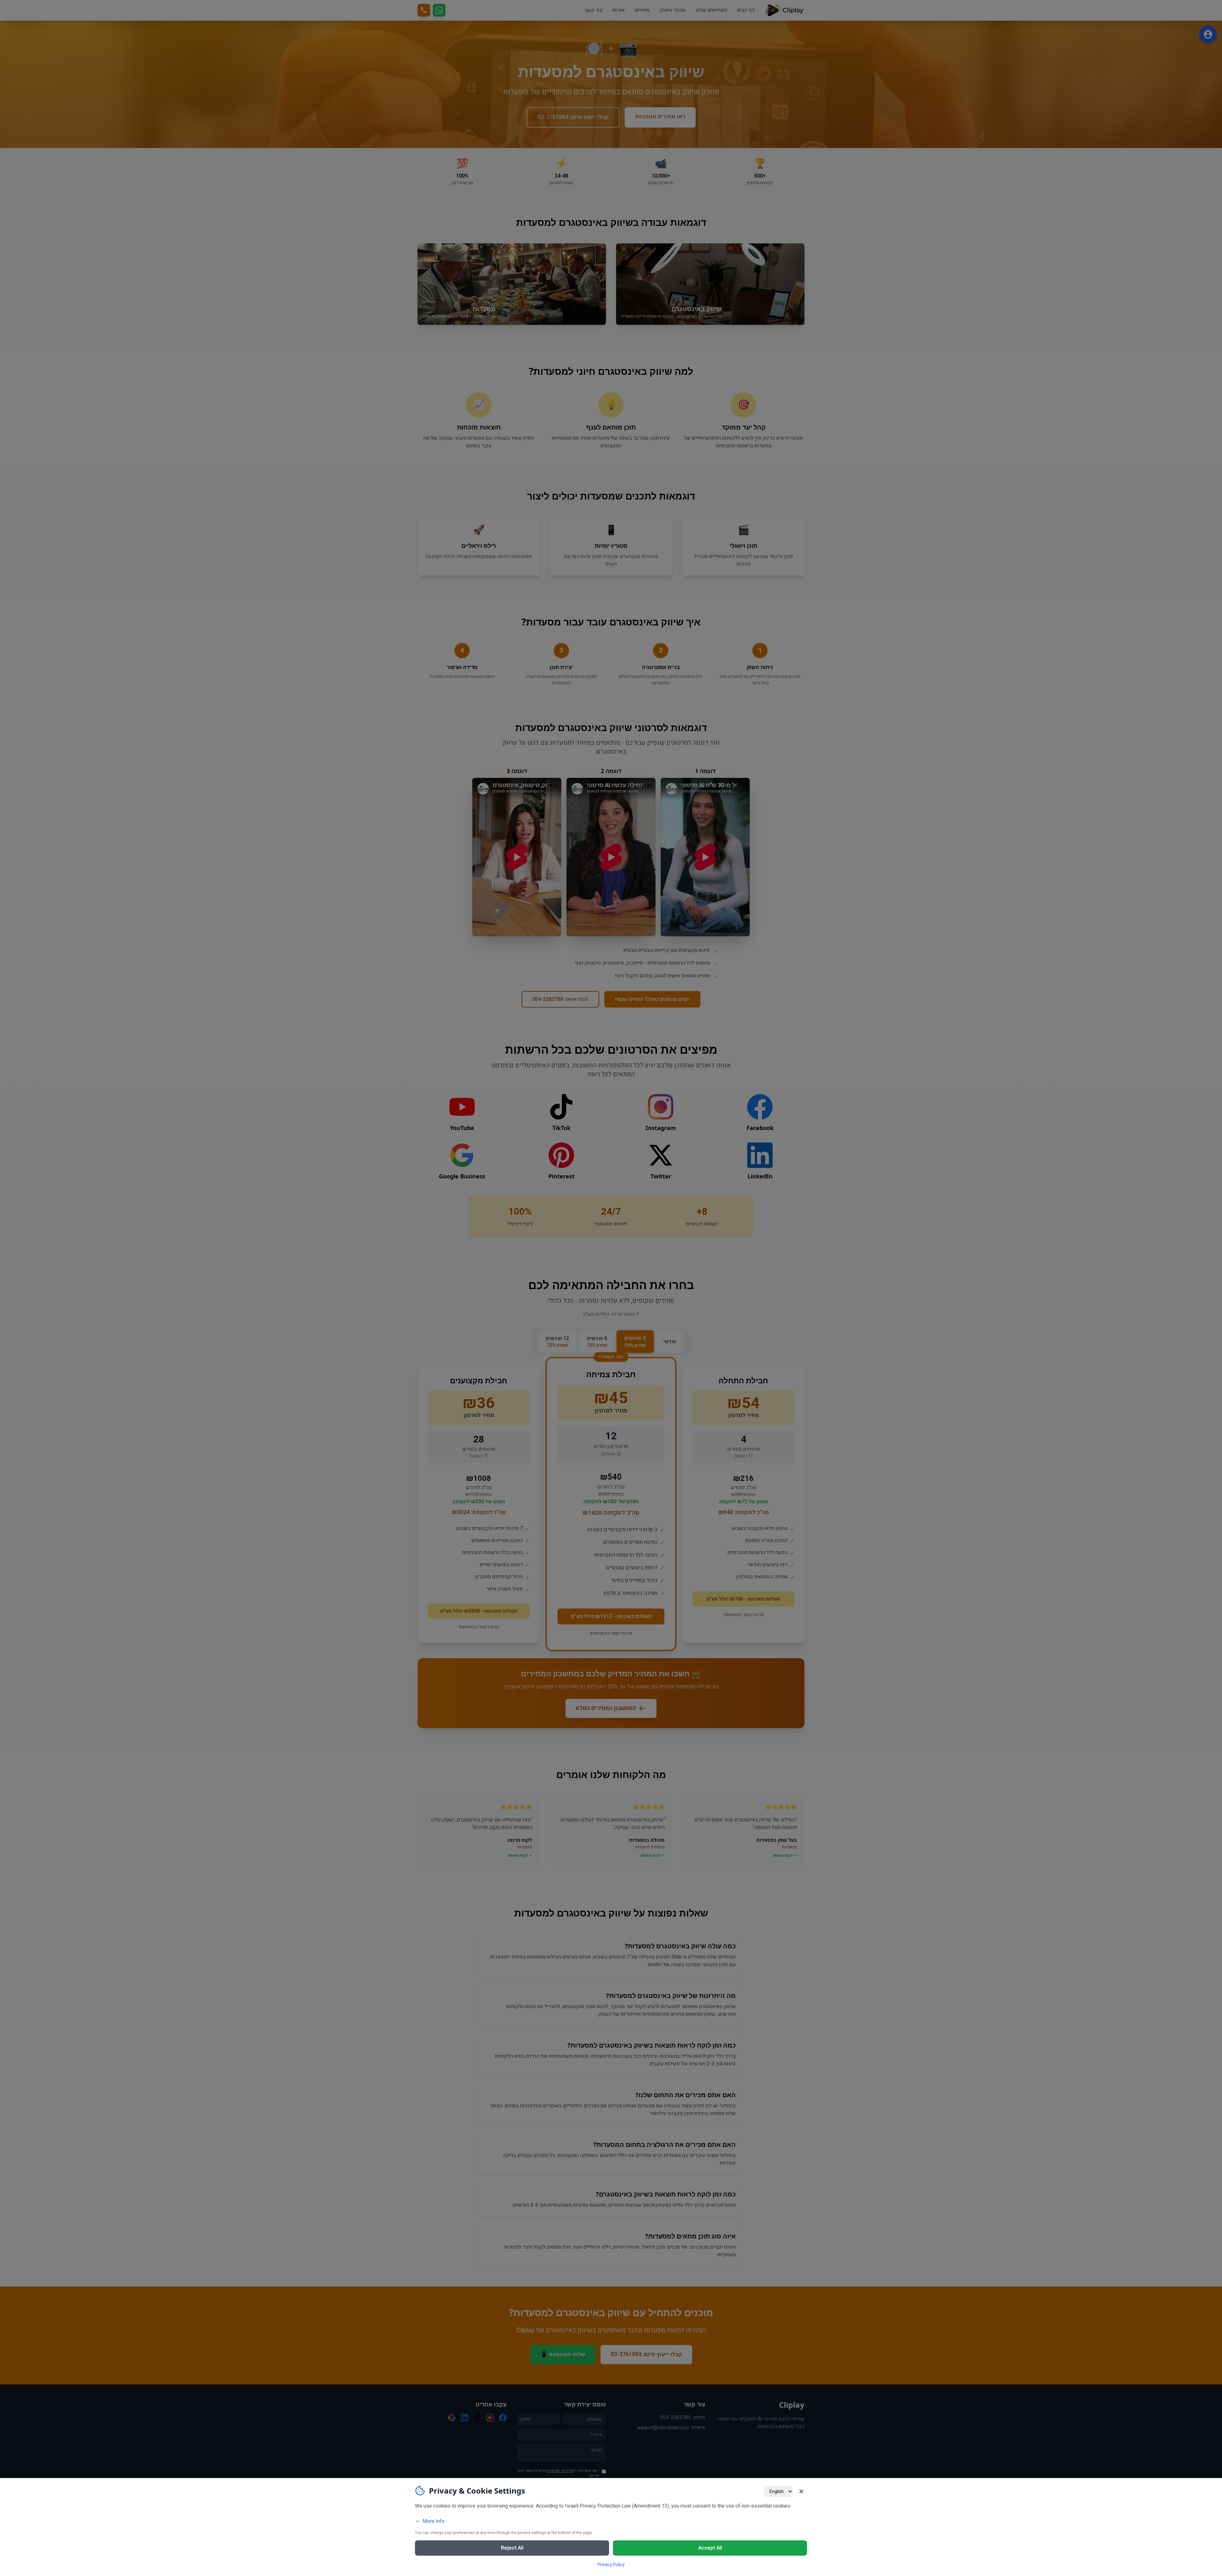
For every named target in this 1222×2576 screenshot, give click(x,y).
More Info (434, 2521)
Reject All (512, 2548)
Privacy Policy (611, 2565)
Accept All (710, 2548)
